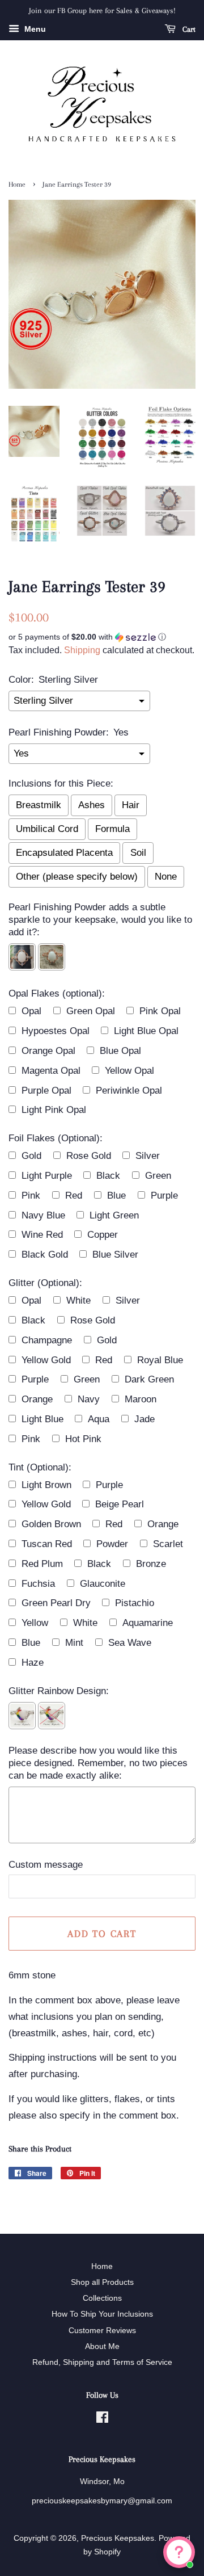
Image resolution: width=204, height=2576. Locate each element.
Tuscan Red (47, 1544)
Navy (89, 1399)
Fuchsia (38, 1584)
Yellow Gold (46, 1360)
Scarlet (168, 1544)
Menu (34, 29)
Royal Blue (160, 1360)
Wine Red (42, 1235)
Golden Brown (51, 1524)
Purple (164, 1195)
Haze (33, 1663)
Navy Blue (43, 1215)
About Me (102, 2346)
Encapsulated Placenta (64, 853)
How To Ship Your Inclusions (102, 2314)
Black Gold (45, 1255)
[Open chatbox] (179, 2552)
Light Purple (47, 1176)
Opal (31, 1011)
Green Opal (91, 1011)
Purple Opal (46, 1091)
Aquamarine (148, 1623)
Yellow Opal (129, 1071)
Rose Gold (89, 1156)
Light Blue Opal (146, 1031)
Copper (103, 1235)
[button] (102, 637)
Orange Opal (48, 1051)
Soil (138, 853)
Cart (188, 29)
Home (17, 184)
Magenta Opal (51, 1071)
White (78, 1300)
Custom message (46, 1865)
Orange (37, 1399)
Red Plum (42, 1564)
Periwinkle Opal (129, 1091)
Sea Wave (130, 1643)
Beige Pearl (120, 1504)
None (166, 877)
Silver (148, 1156)
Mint (74, 1643)
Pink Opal (160, 1011)
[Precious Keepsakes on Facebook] (102, 2419)
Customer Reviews (102, 2330)
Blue (116, 1195)
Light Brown (46, 1485)
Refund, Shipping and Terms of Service (102, 2362)
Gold (31, 1156)
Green (158, 1176)
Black (108, 1176)
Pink (31, 1195)
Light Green (114, 1215)
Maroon (141, 1399)
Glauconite (103, 1584)
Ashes (92, 805)
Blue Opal (120, 1051)
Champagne (47, 1340)
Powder (112, 1544)
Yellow (35, 1623)
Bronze (151, 1564)
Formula (112, 829)
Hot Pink (83, 1439)
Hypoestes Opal (56, 1031)
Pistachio (135, 1603)
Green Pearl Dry (56, 1603)
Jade (144, 1419)
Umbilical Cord (47, 829)
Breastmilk (39, 805)
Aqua (99, 1419)
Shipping (82, 650)
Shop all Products (102, 2282)
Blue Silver (115, 1255)
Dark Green (149, 1379)
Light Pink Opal (54, 1110)
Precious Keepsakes (118, 2538)
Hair (131, 805)
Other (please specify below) (77, 877)
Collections (102, 2298)
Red (74, 1195)
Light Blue (42, 1419)
